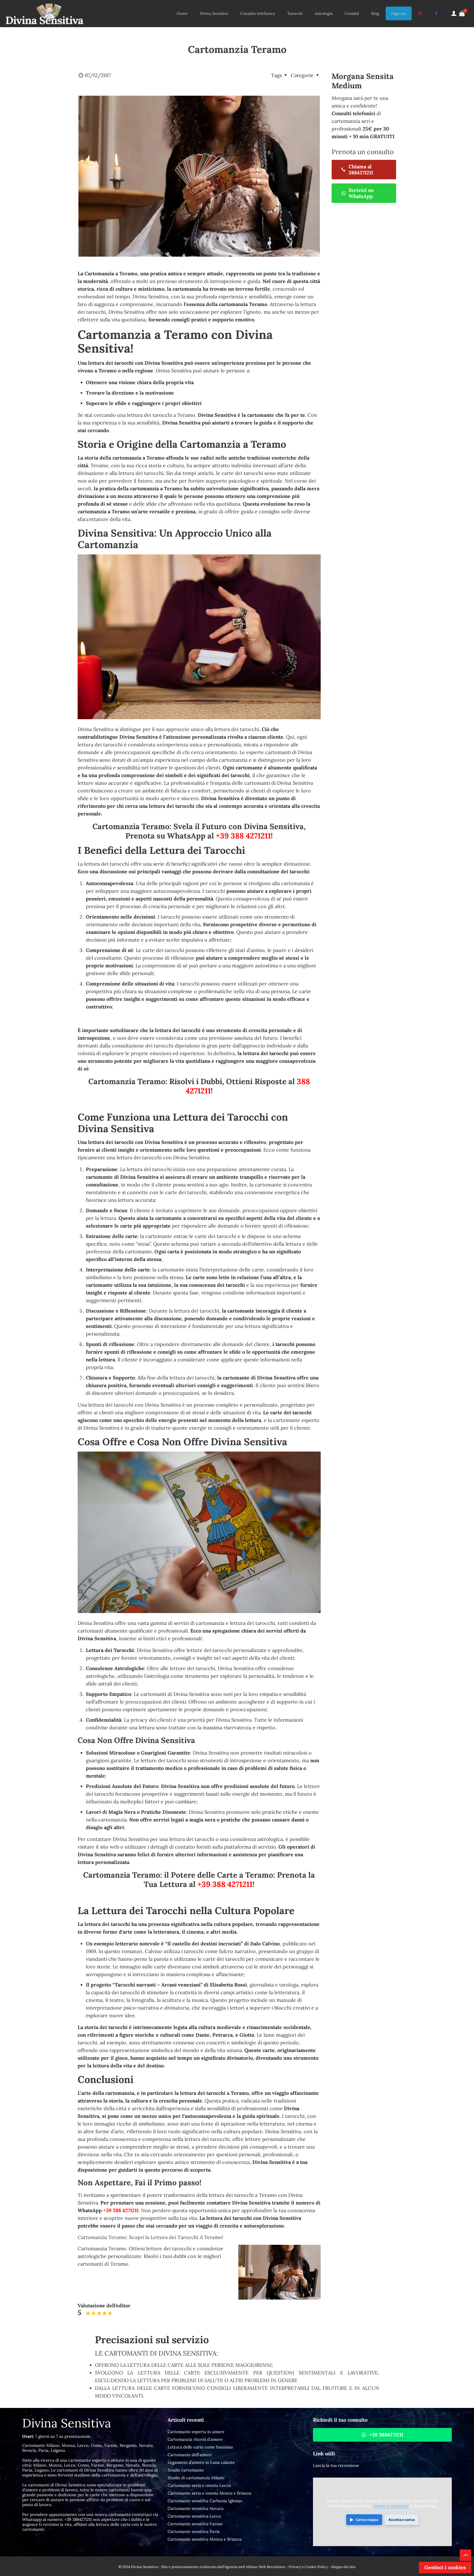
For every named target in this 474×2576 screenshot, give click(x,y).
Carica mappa (367, 2520)
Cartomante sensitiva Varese (195, 2524)
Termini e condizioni (391, 2506)
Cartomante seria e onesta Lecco (199, 2485)
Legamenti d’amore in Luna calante (201, 2462)
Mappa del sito (343, 2567)
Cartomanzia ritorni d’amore (195, 2439)
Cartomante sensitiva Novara (196, 2508)
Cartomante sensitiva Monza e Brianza (205, 2539)
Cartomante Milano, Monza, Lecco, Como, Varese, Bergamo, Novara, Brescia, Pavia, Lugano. (88, 2448)
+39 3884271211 (78, 2519)
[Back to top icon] (465, 2555)
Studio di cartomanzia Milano (196, 2478)
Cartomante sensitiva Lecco (194, 2516)
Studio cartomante (186, 2470)
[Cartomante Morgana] (44, 13)
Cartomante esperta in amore (196, 2432)
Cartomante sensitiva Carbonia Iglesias (205, 2501)
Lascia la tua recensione (336, 2465)
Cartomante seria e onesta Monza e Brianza (210, 2493)
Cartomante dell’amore (190, 2455)
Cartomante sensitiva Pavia (194, 2531)
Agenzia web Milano (241, 2567)
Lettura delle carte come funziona (200, 2447)
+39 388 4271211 (243, 836)
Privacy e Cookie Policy (308, 2567)
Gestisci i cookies (445, 2567)
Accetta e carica (402, 2520)
